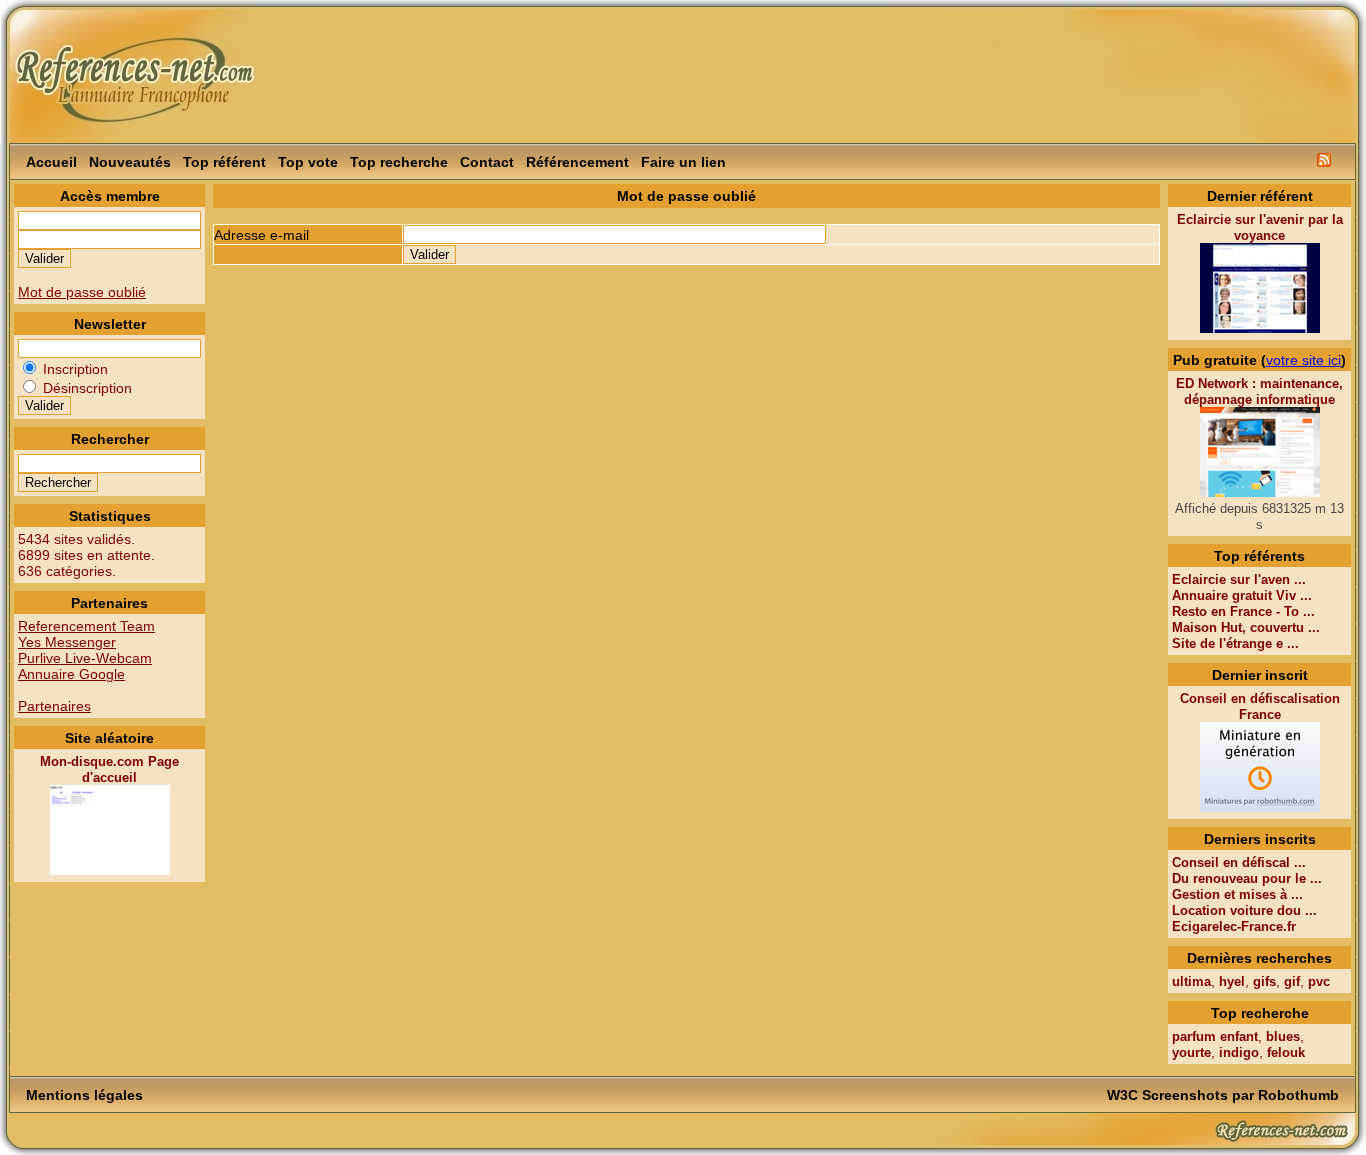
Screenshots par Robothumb (1240, 1095)
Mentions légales (84, 1095)
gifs (1264, 981)
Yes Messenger (67, 642)
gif (1292, 981)
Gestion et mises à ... (1237, 894)
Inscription (73, 369)
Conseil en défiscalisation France (1260, 706)
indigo (1239, 1052)
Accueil (51, 162)
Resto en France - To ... (1243, 611)
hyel (1232, 981)
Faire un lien (683, 162)
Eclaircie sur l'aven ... (1239, 579)
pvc (1319, 981)
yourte (1191, 1052)
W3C (1122, 1095)
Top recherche (399, 162)
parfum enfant (1215, 1036)
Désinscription (85, 388)
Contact (487, 162)
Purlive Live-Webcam (85, 658)
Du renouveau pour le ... (1247, 878)
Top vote (308, 162)
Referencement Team (86, 626)
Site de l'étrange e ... (1235, 643)
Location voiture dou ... (1244, 910)
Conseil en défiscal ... (1239, 862)
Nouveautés (130, 162)
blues (1283, 1036)
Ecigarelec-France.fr (1234, 926)
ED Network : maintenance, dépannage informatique (1259, 391)
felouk (1286, 1052)
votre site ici (1303, 360)
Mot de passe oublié (82, 292)
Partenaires (54, 706)
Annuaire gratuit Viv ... (1242, 595)
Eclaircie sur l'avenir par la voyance (1260, 227)
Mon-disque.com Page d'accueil (109, 769)
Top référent (224, 162)
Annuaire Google (71, 674)
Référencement (577, 162)
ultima (1191, 981)
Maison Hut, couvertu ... (1246, 627)
